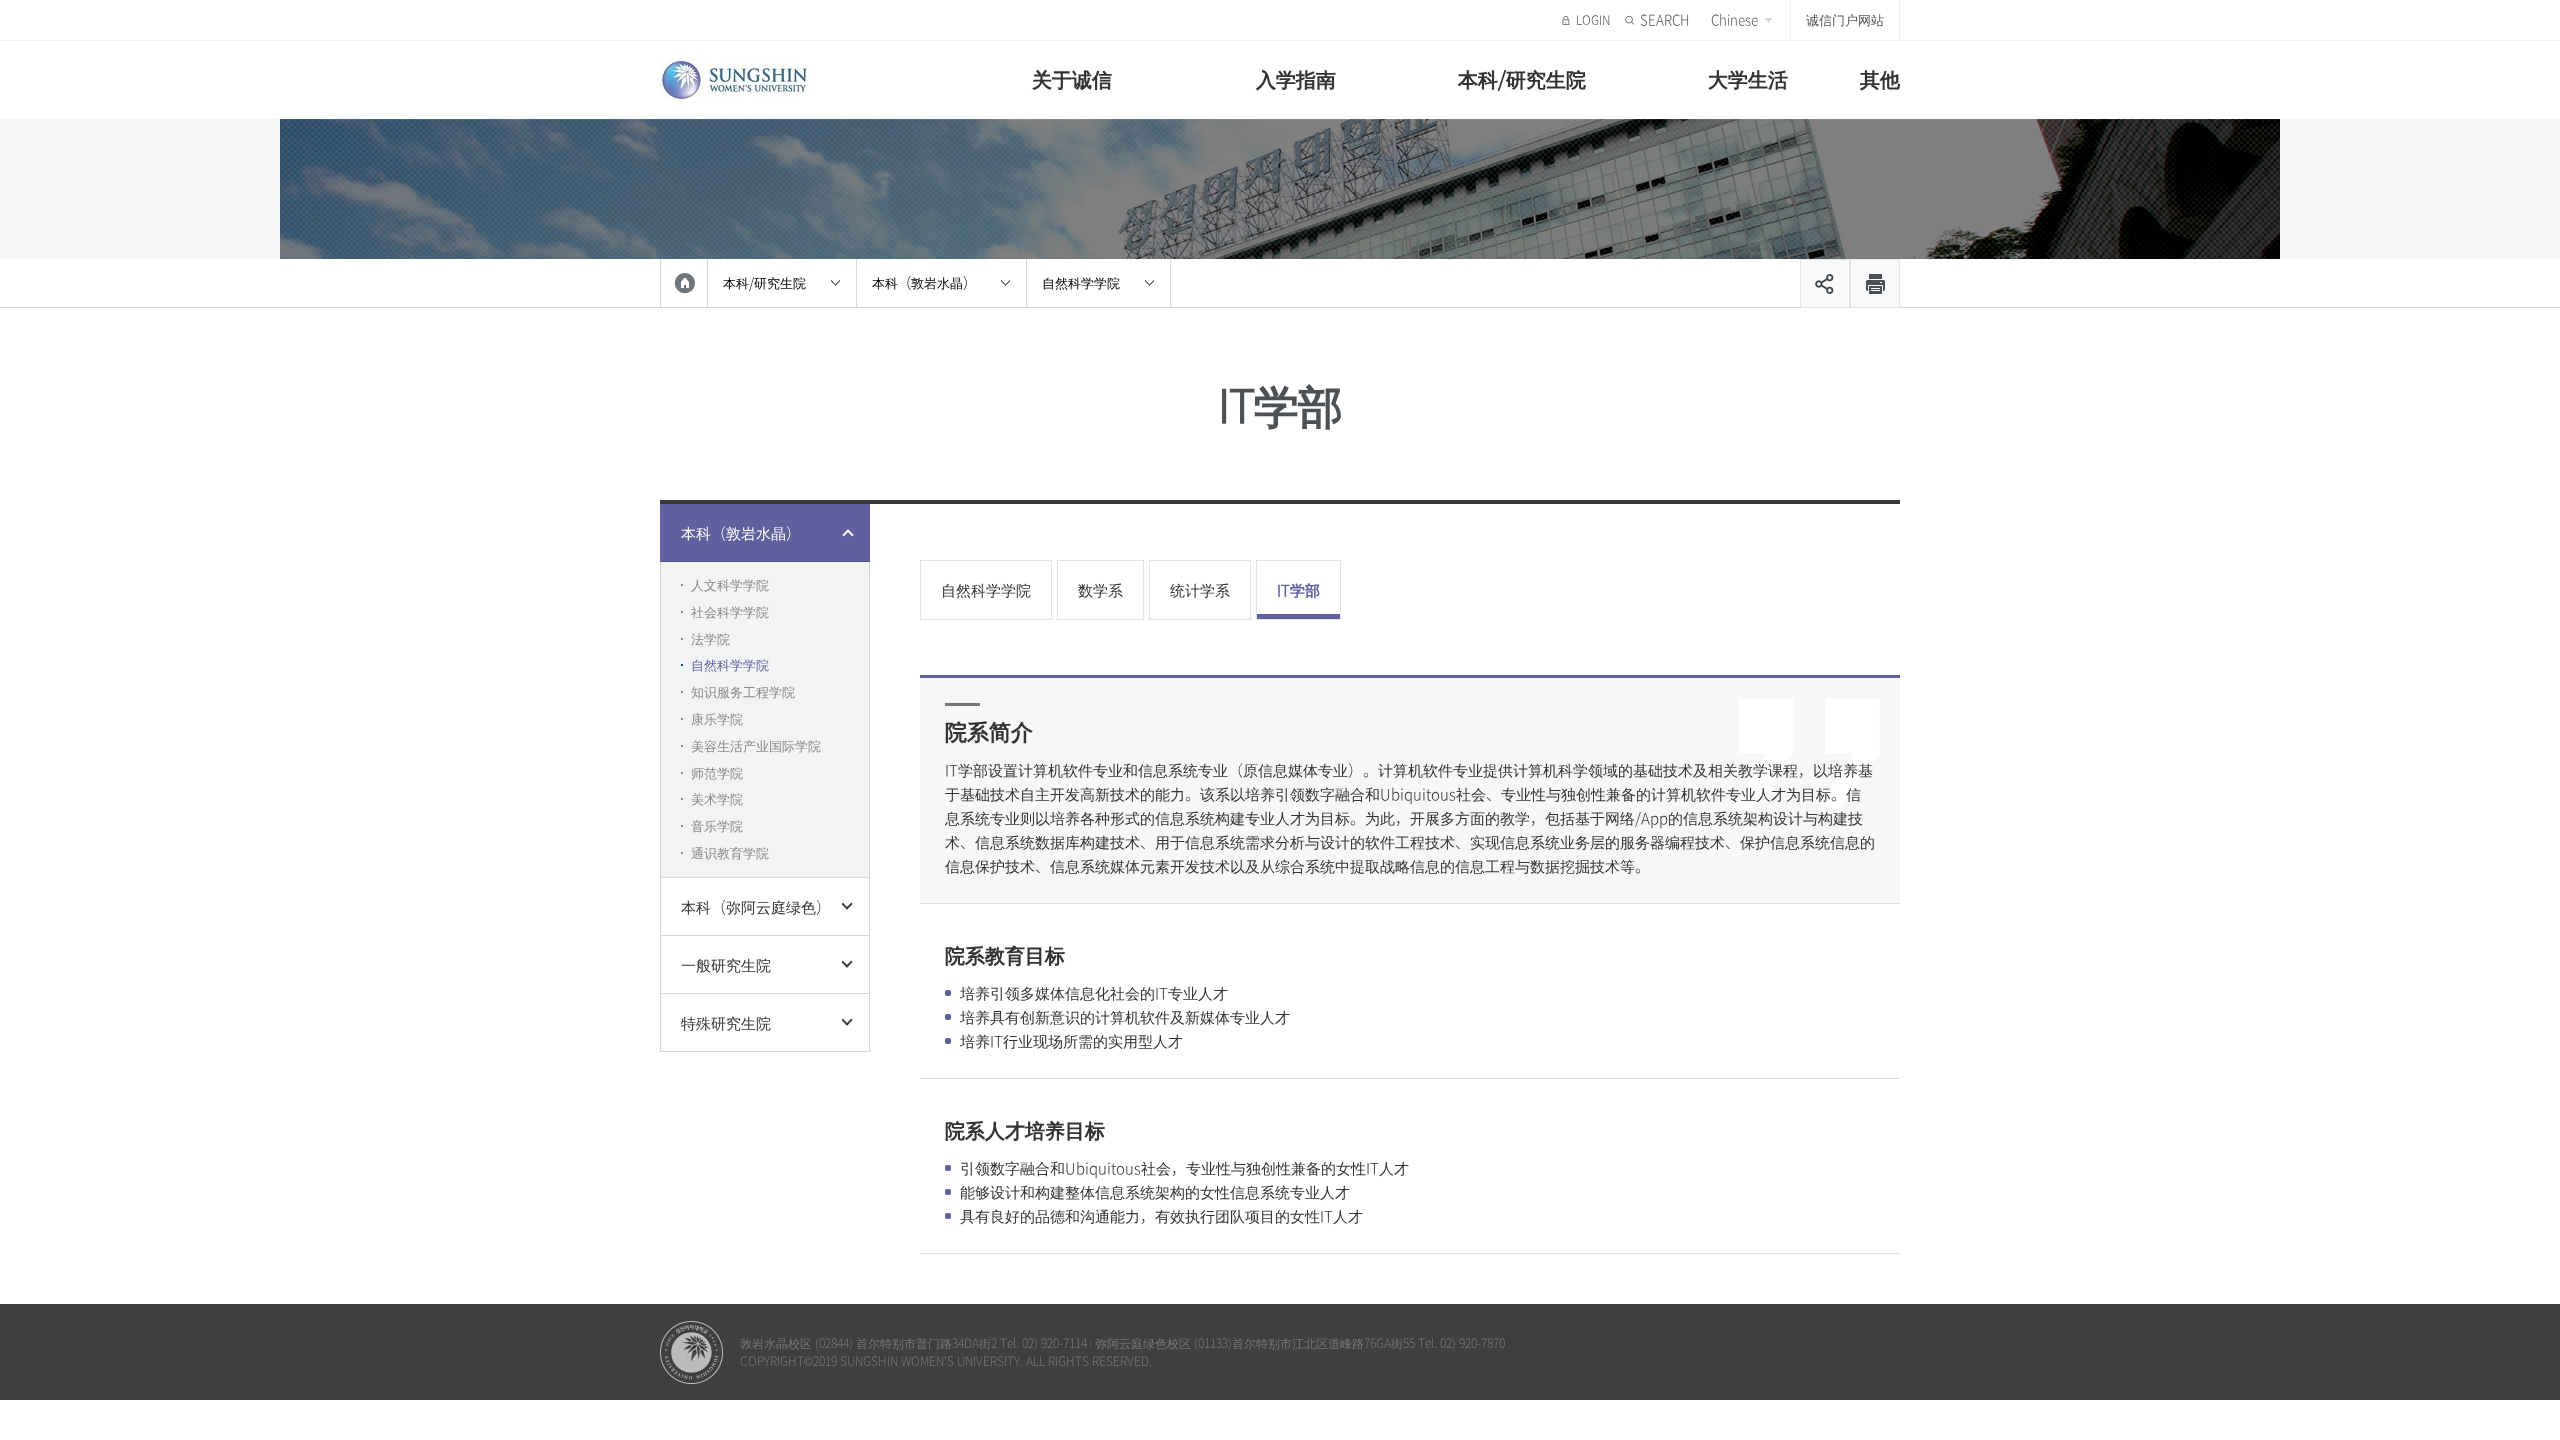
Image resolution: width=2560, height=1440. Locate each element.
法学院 (710, 638)
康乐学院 (717, 718)
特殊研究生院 (726, 1023)
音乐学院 (717, 825)
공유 (1825, 283)
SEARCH (1664, 19)
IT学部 (1298, 590)
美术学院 (717, 798)
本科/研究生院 (1522, 78)
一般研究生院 (726, 965)
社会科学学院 (730, 611)
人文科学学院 (730, 584)
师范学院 (717, 772)
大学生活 (1748, 78)
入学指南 (1296, 78)
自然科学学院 (1081, 282)
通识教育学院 (730, 852)
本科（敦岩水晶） (924, 282)
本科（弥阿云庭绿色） (756, 907)
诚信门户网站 (1845, 19)
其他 (1880, 78)
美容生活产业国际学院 (756, 745)
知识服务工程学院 (743, 691)
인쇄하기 (1875, 283)
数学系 (1100, 590)
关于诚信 (1072, 78)
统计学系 (1200, 590)
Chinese (1734, 19)
